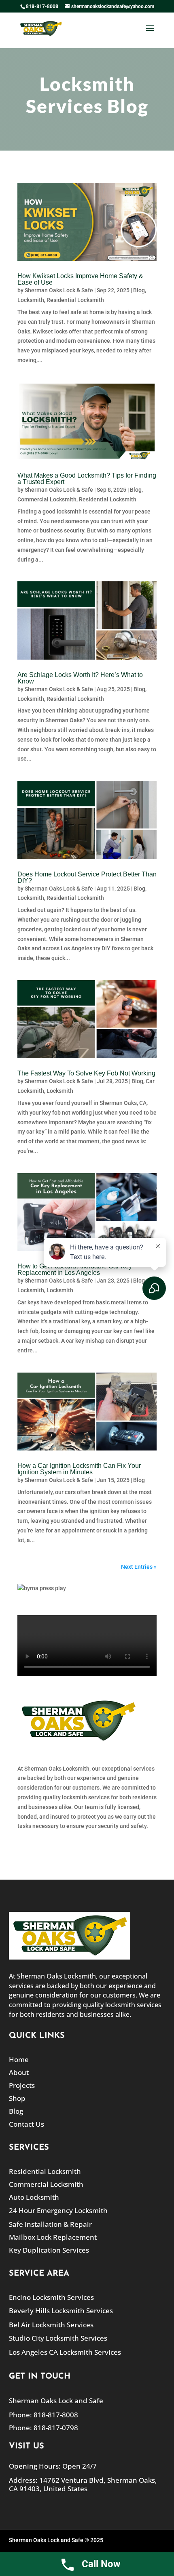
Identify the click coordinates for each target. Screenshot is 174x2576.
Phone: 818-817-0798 (43, 2428)
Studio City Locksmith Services (58, 2338)
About (19, 2072)
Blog (139, 290)
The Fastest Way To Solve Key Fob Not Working (86, 1073)
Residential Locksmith (75, 300)
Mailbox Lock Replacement (53, 2237)
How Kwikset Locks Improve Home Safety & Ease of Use (80, 279)
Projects (22, 2085)
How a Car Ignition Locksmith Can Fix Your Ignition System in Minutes (79, 1469)
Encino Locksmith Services (51, 2297)
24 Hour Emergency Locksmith (58, 2210)
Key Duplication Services (49, 2250)
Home (19, 2059)
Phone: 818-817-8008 (43, 2415)
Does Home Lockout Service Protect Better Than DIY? (87, 877)
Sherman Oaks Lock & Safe (59, 290)
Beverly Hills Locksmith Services (61, 2311)
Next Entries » (139, 1567)
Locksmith (31, 300)
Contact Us (27, 2124)
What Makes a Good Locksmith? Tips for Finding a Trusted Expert (87, 479)
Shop (17, 2098)
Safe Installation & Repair (50, 2224)
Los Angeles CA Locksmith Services (65, 2352)
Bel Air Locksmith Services (51, 2325)
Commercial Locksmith (47, 499)
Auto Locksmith (34, 2197)
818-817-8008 (42, 6)
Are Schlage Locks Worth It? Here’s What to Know (80, 678)
